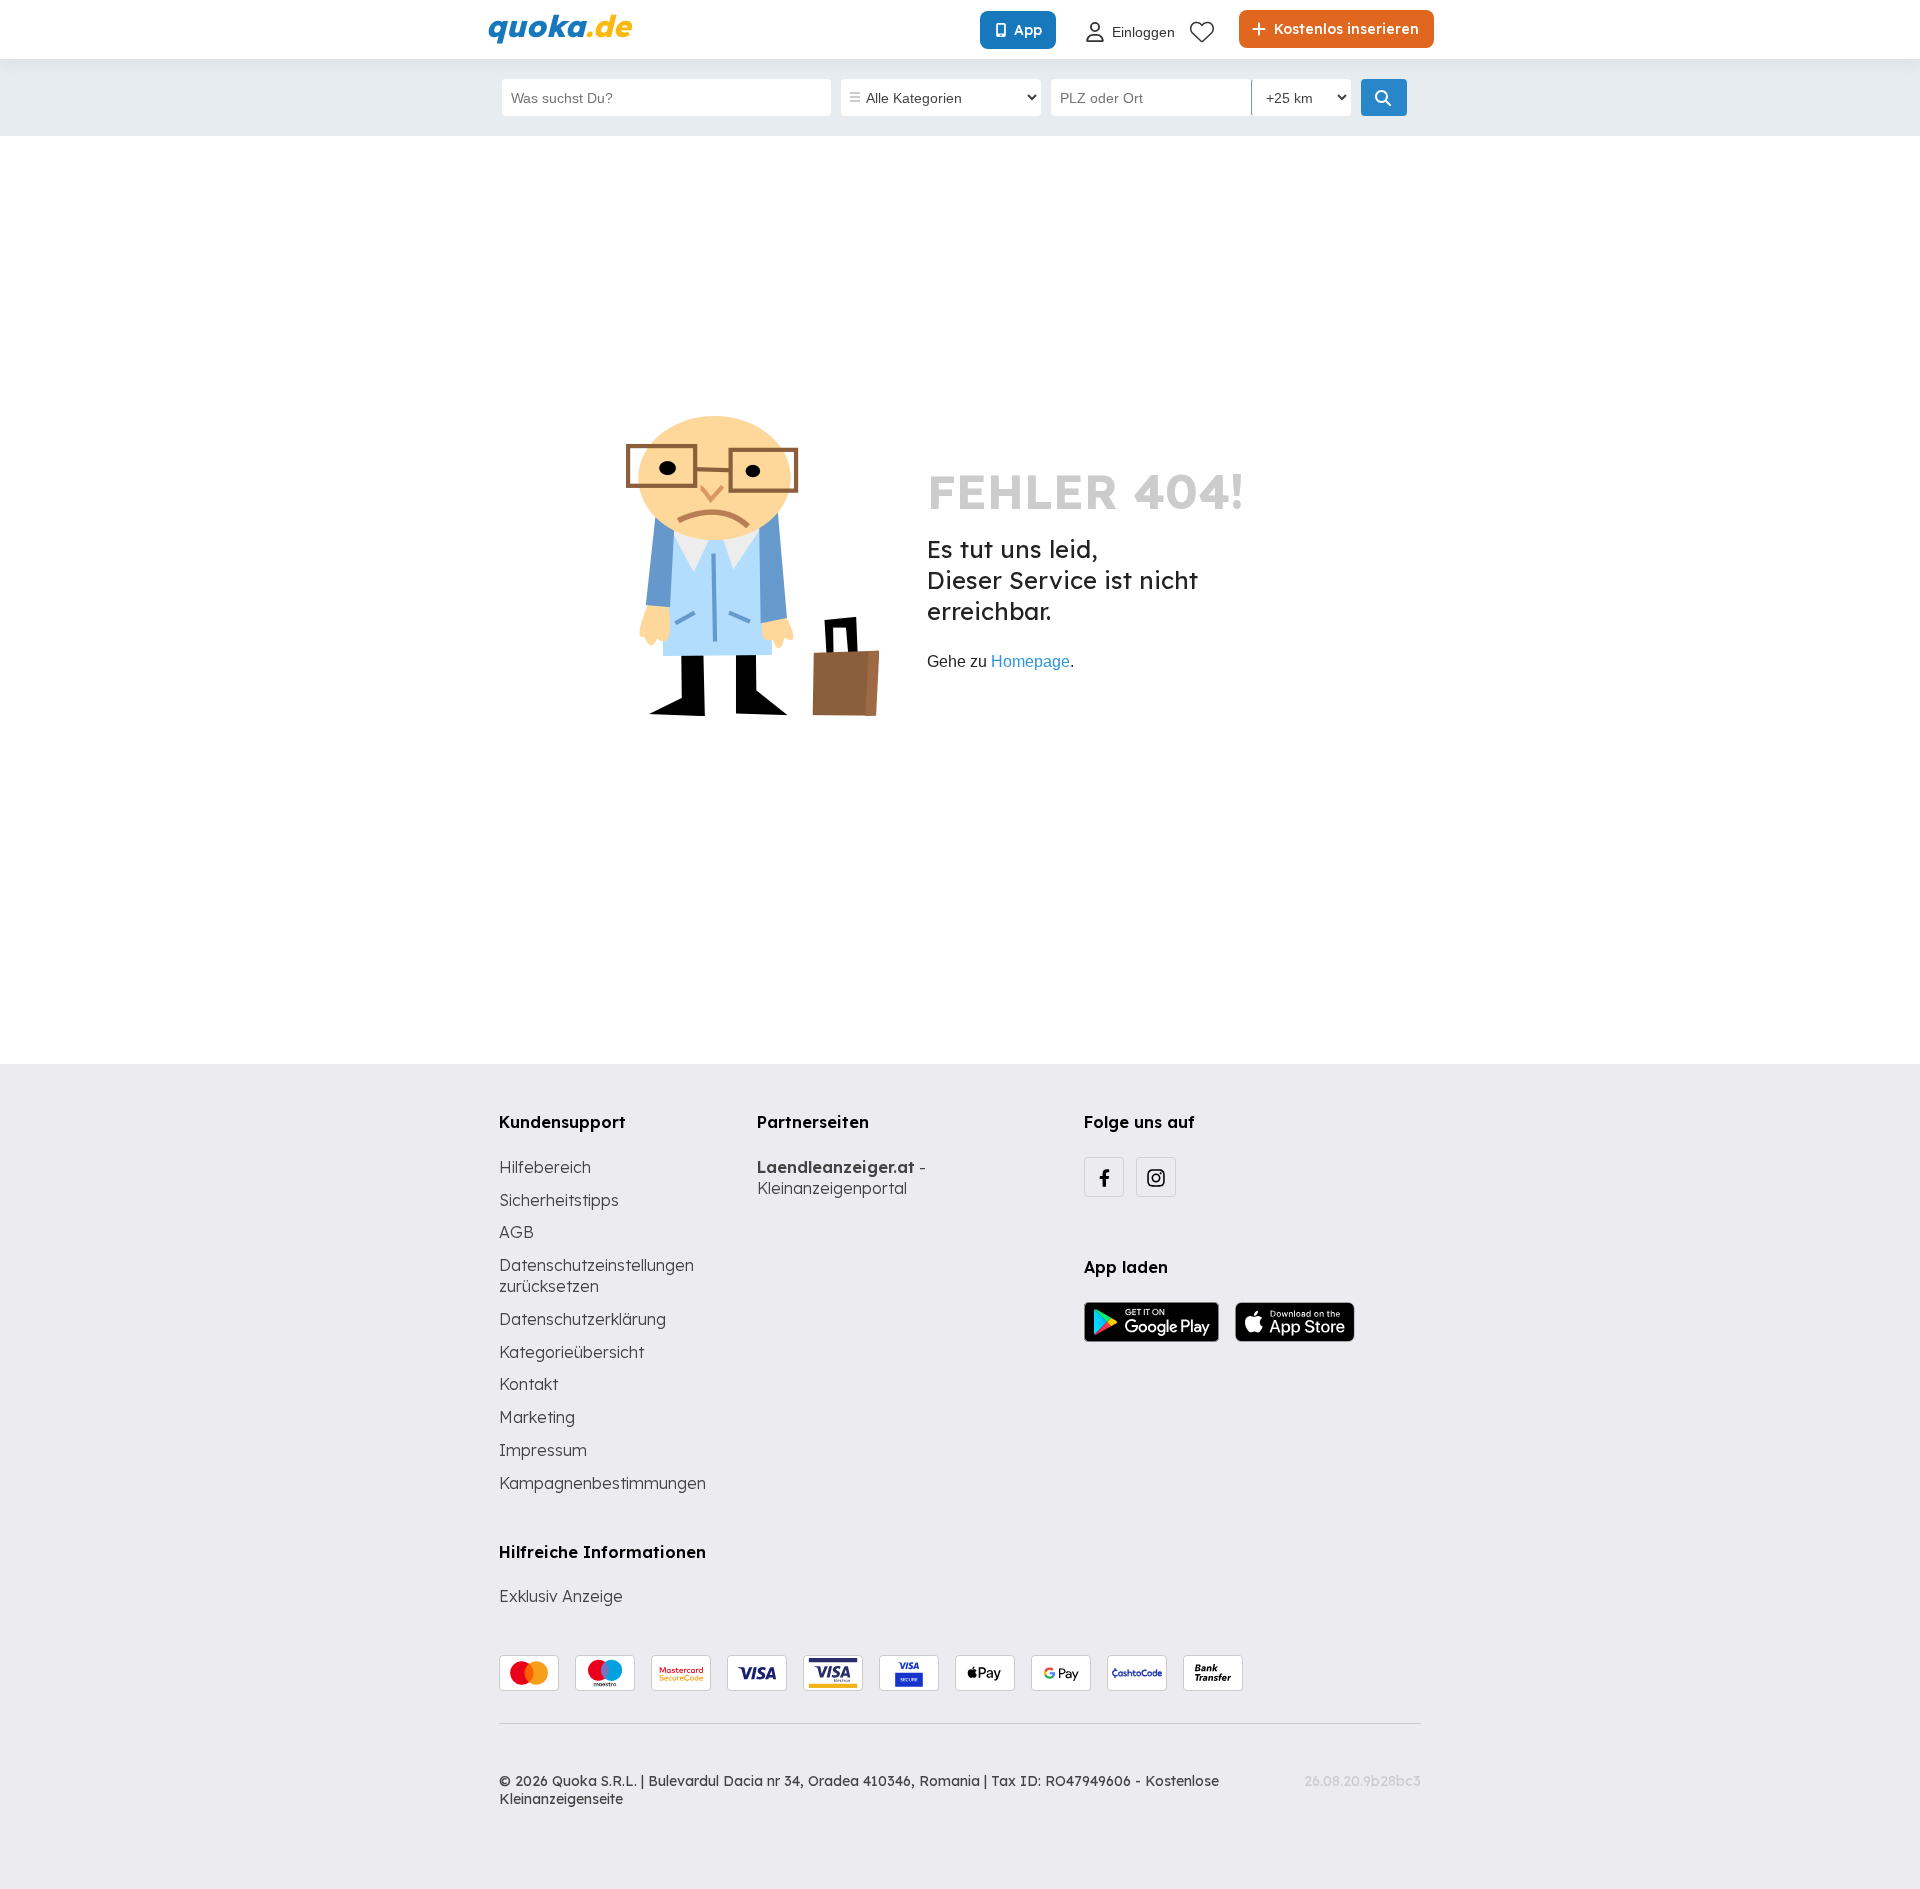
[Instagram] (1156, 1177)
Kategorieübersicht (571, 1352)
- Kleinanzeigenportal (841, 1177)
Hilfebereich (545, 1167)
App (1028, 30)
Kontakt (528, 1384)
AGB (516, 1232)
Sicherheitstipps (559, 1200)
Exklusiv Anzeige (561, 1596)
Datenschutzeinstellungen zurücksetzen (596, 1275)
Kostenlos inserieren (1344, 29)
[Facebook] (1104, 1177)
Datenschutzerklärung (582, 1319)
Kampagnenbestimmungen (602, 1483)
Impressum (543, 1450)
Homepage (1030, 661)
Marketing (537, 1417)
